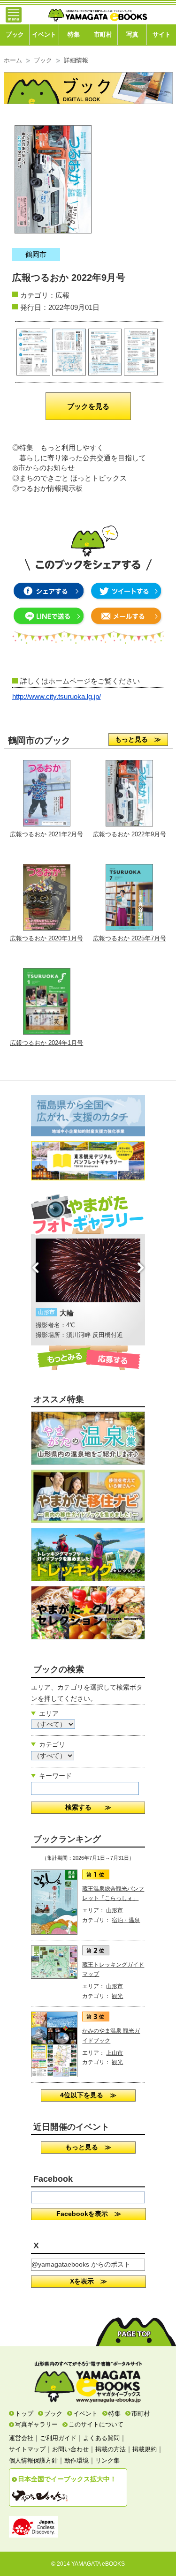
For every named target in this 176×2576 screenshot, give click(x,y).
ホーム (13, 60)
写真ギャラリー (36, 2424)
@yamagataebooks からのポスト (81, 2264)
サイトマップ (27, 2449)
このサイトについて (96, 2424)
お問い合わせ (70, 2449)
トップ (24, 2414)
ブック (15, 35)
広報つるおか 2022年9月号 (130, 834)
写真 (132, 35)
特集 (74, 35)
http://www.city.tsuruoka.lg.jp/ (57, 697)
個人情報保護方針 (33, 2460)
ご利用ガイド (58, 2438)
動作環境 (77, 2460)
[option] (88, 1290)
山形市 (115, 1910)
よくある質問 (101, 2438)
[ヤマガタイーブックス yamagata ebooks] (98, 11)
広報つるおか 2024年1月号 (46, 1043)
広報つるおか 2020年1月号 (46, 938)
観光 (117, 1996)
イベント (44, 35)
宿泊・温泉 (126, 1920)
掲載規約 (145, 2449)
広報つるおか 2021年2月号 (46, 834)
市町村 (103, 35)
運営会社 (21, 2438)
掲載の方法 (111, 2449)
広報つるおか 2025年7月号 (130, 938)
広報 (62, 295)
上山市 (115, 2053)
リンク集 (107, 2460)
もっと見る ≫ (138, 739)
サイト (162, 35)
